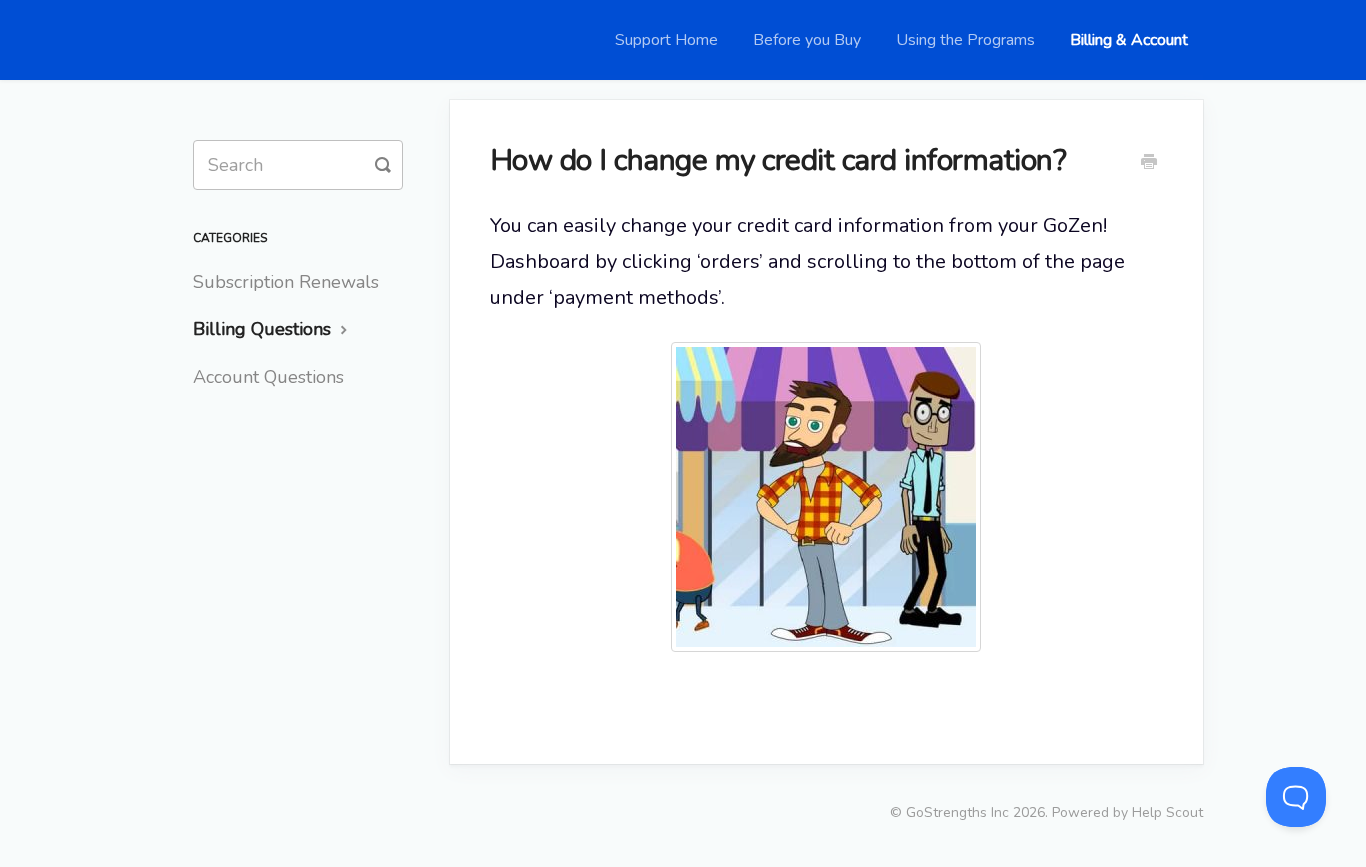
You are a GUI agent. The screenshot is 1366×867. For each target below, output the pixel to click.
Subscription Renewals (286, 282)
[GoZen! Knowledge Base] (213, 40)
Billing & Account (1129, 40)
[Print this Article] (1149, 164)
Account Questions (268, 377)
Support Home (666, 40)
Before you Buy (807, 40)
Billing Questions (264, 329)
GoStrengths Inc (957, 812)
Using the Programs (965, 40)
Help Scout (1167, 812)
